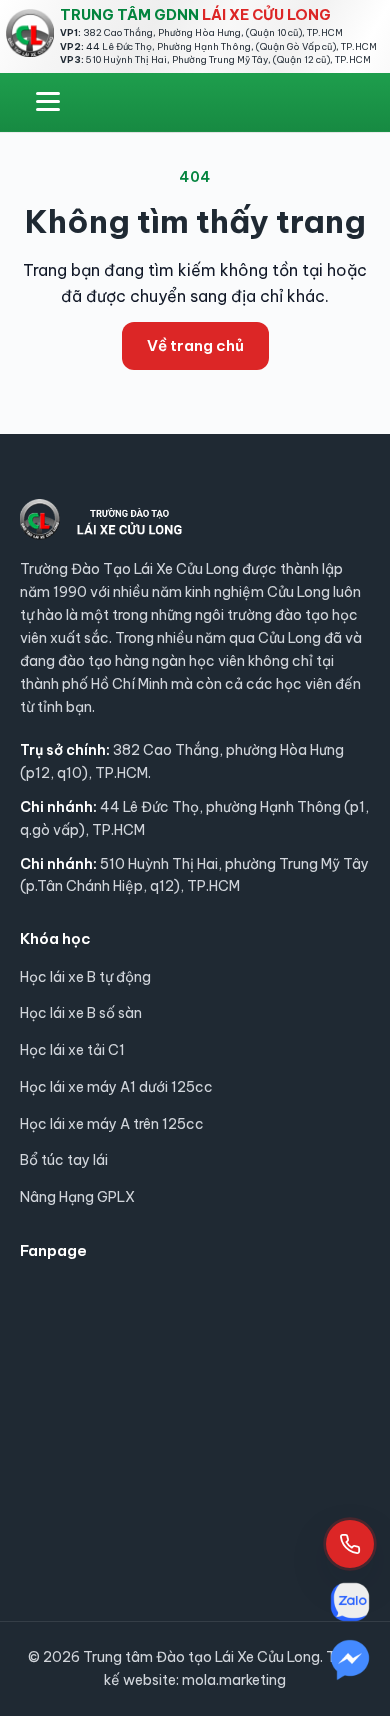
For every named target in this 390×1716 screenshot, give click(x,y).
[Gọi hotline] (350, 1544)
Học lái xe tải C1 (72, 1050)
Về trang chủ (195, 345)
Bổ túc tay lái (64, 1160)
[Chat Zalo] (350, 1602)
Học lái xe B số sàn (81, 1013)
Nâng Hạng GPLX (77, 1197)
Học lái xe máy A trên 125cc (112, 1124)
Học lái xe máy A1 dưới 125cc (116, 1087)
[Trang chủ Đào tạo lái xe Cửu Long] (30, 33)
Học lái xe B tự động (85, 977)
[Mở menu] (48, 102)
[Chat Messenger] (350, 1660)
